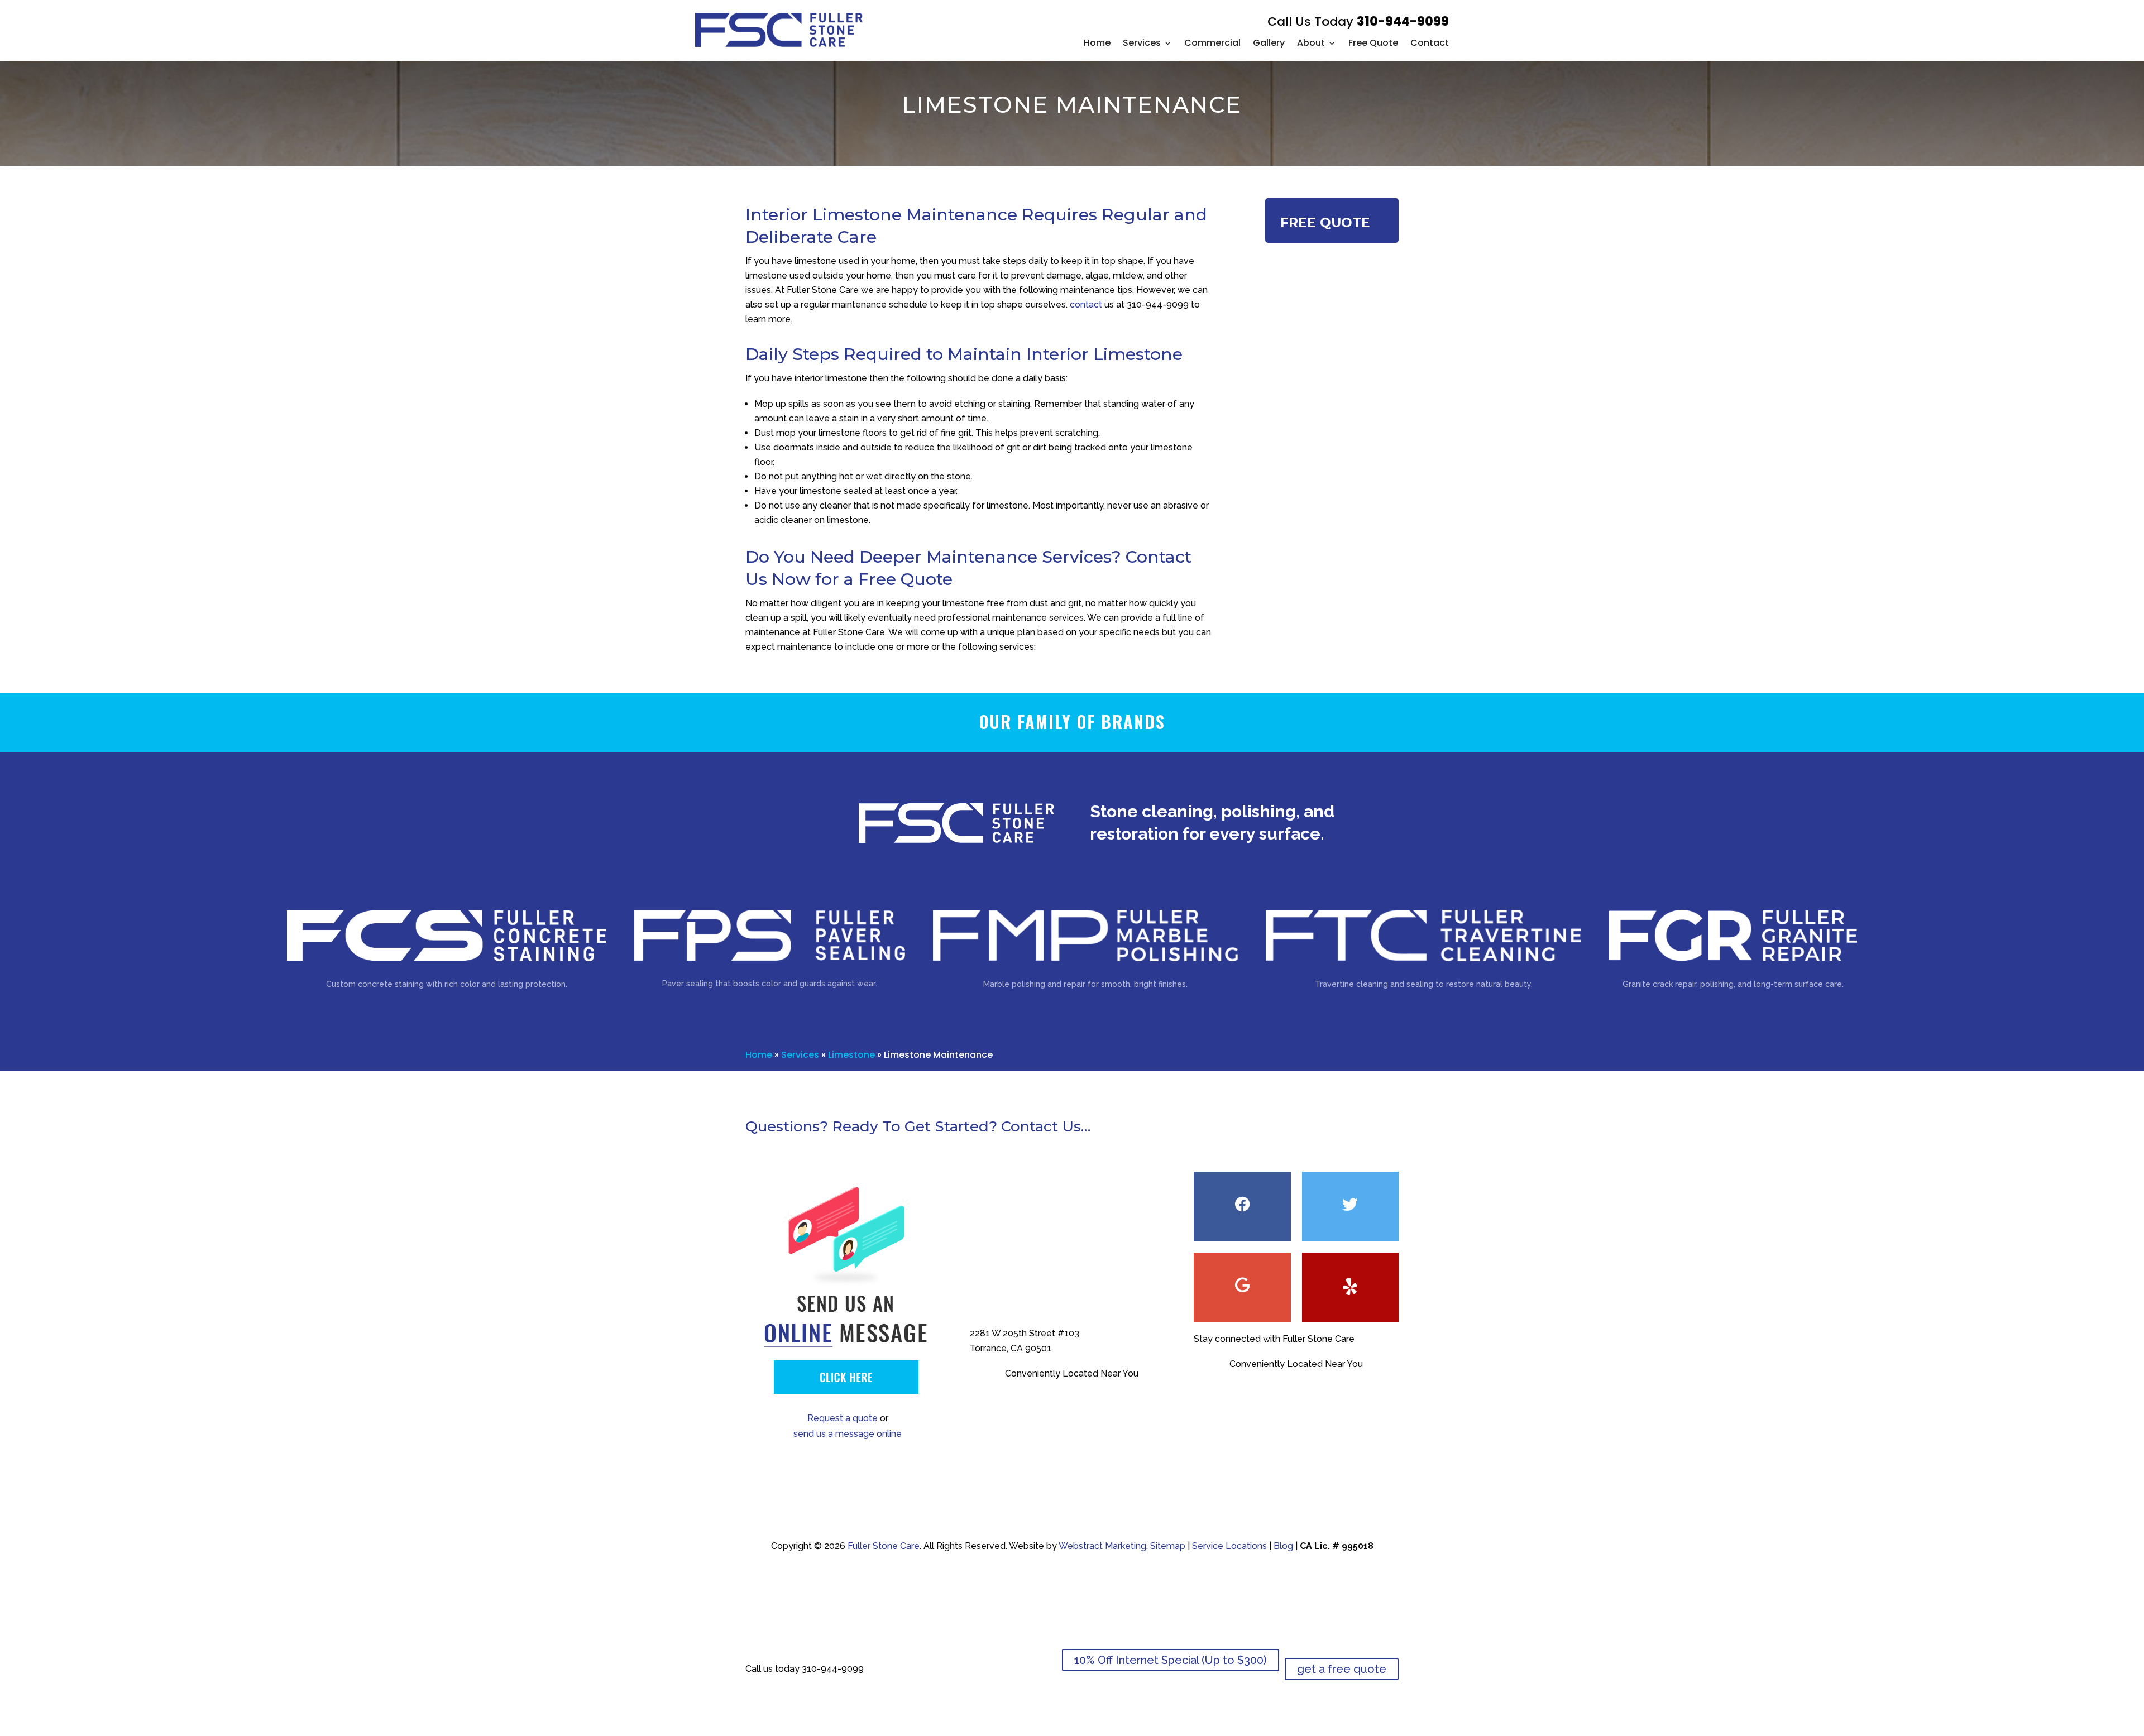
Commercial (1212, 43)
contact (1086, 304)
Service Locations (1229, 1546)
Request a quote (843, 1418)
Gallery (1269, 43)
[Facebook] (1242, 1206)
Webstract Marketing (1102, 1546)
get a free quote (1342, 1669)
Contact (1430, 43)
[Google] (1242, 1287)
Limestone (851, 1055)
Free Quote (1373, 43)
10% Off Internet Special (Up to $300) (1171, 1660)
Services (1142, 43)
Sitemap (1168, 1546)
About (1311, 43)
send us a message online (848, 1434)
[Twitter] (1350, 1206)
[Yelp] (1350, 1287)
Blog (1283, 1546)
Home (1097, 43)
